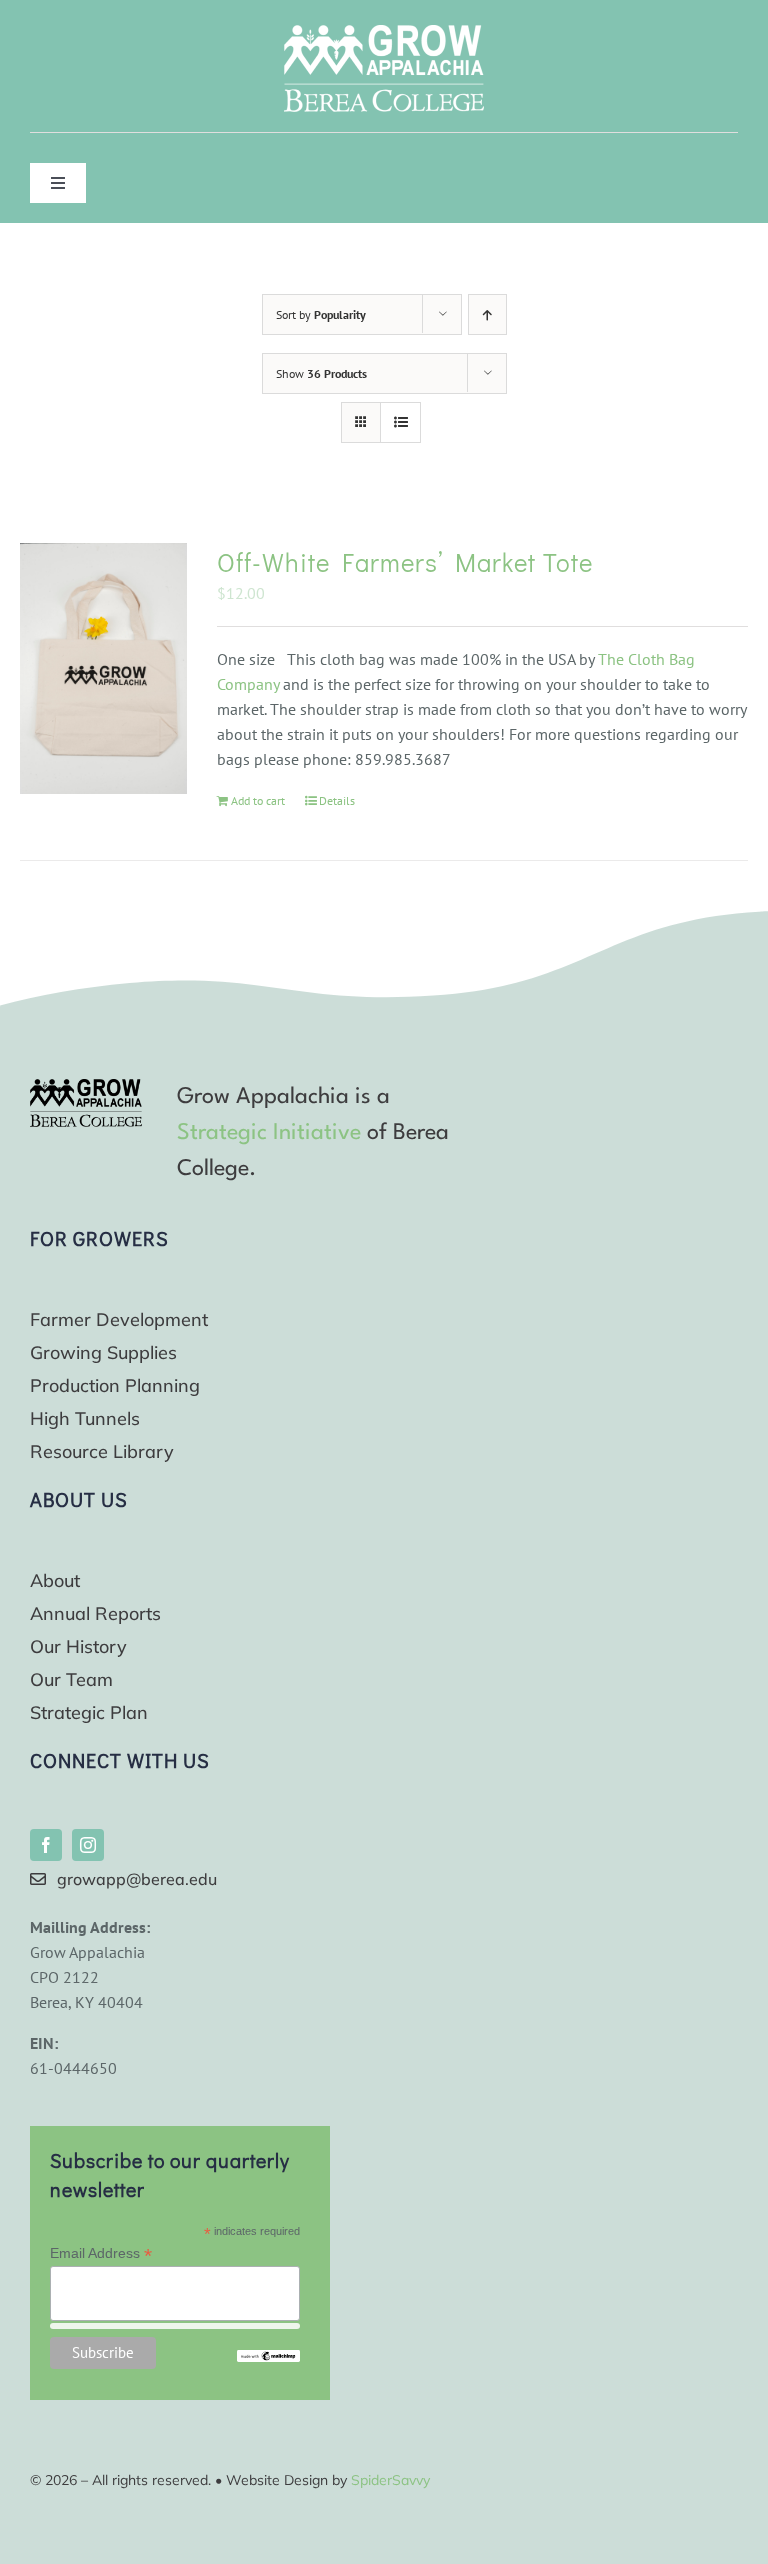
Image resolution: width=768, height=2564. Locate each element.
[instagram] (88, 1845)
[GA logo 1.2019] (86, 1087)
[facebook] (46, 1845)
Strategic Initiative (269, 1133)
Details (337, 800)
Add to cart (258, 800)
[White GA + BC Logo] (384, 33)
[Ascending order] (487, 314)
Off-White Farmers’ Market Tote (405, 562)
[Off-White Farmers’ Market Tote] (103, 669)
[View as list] (400, 422)
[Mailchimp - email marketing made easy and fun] (268, 2358)
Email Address (101, 2253)
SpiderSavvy (390, 2480)
